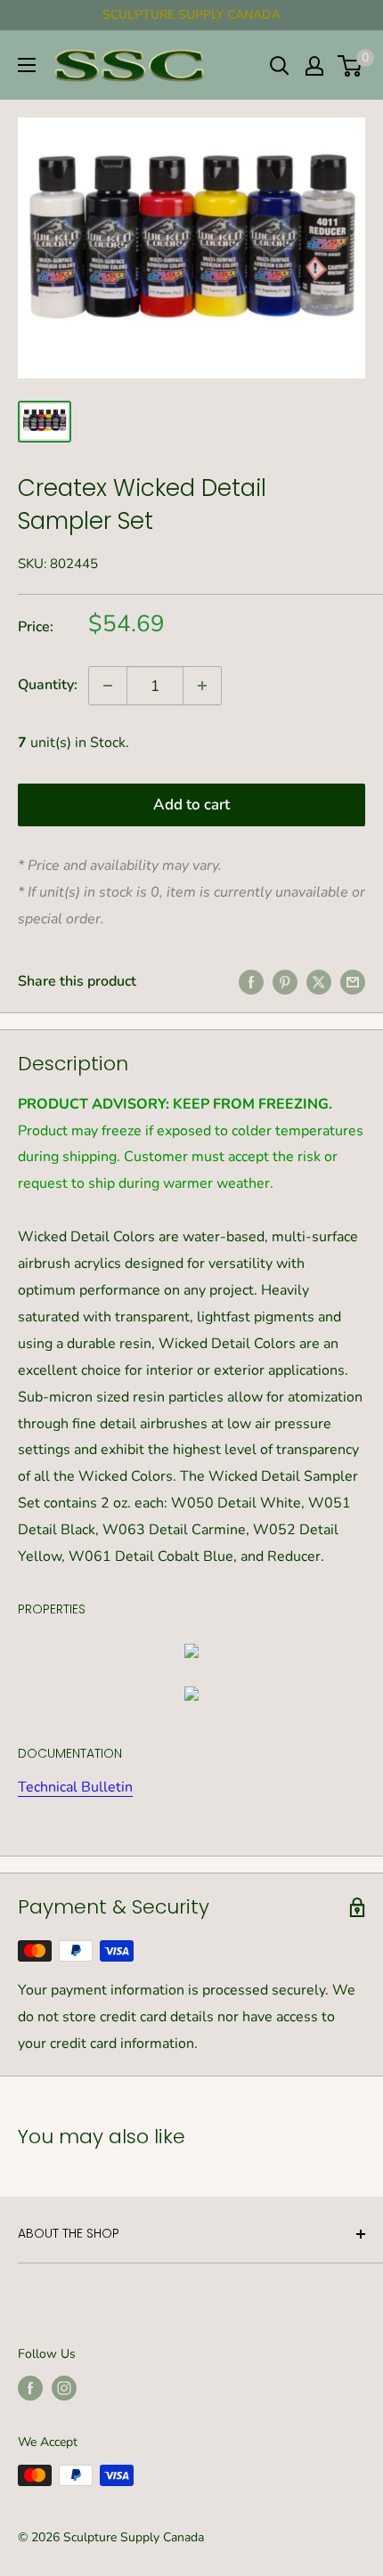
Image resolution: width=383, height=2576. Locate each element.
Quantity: (48, 685)
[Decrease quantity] (108, 686)
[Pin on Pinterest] (285, 982)
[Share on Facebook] (251, 982)
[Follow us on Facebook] (30, 2388)
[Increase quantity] (202, 686)
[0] (350, 66)
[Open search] (280, 66)
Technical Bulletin (75, 1787)
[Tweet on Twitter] (319, 982)
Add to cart (191, 804)
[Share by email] (353, 982)
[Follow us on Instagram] (64, 2388)
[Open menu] (27, 65)
